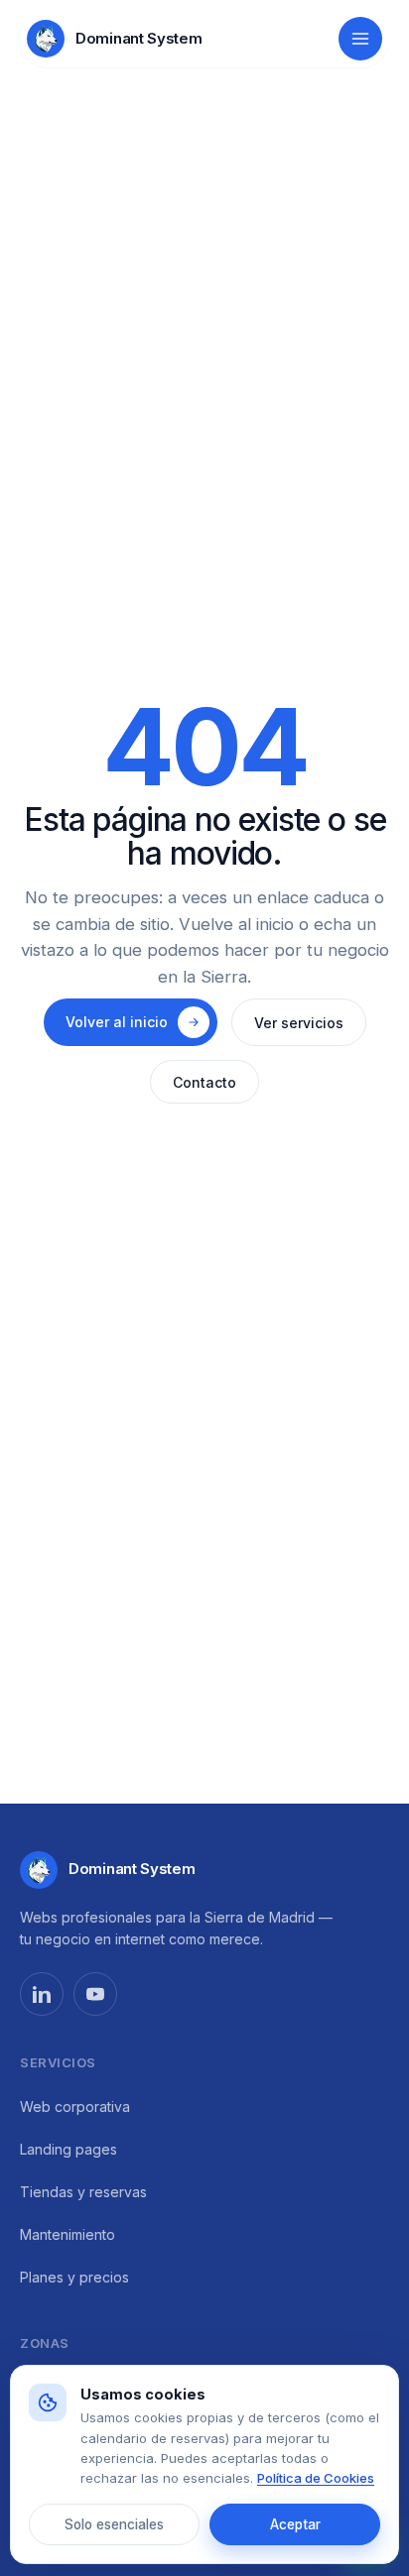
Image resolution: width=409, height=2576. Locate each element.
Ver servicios (299, 1023)
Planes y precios (74, 2277)
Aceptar (295, 2524)
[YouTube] (95, 1994)
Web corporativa (75, 2107)
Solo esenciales (114, 2524)
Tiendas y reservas (83, 2192)
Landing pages (68, 2149)
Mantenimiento (68, 2234)
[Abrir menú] (360, 39)
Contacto (204, 1082)
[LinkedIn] (42, 1994)
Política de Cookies (316, 2478)
